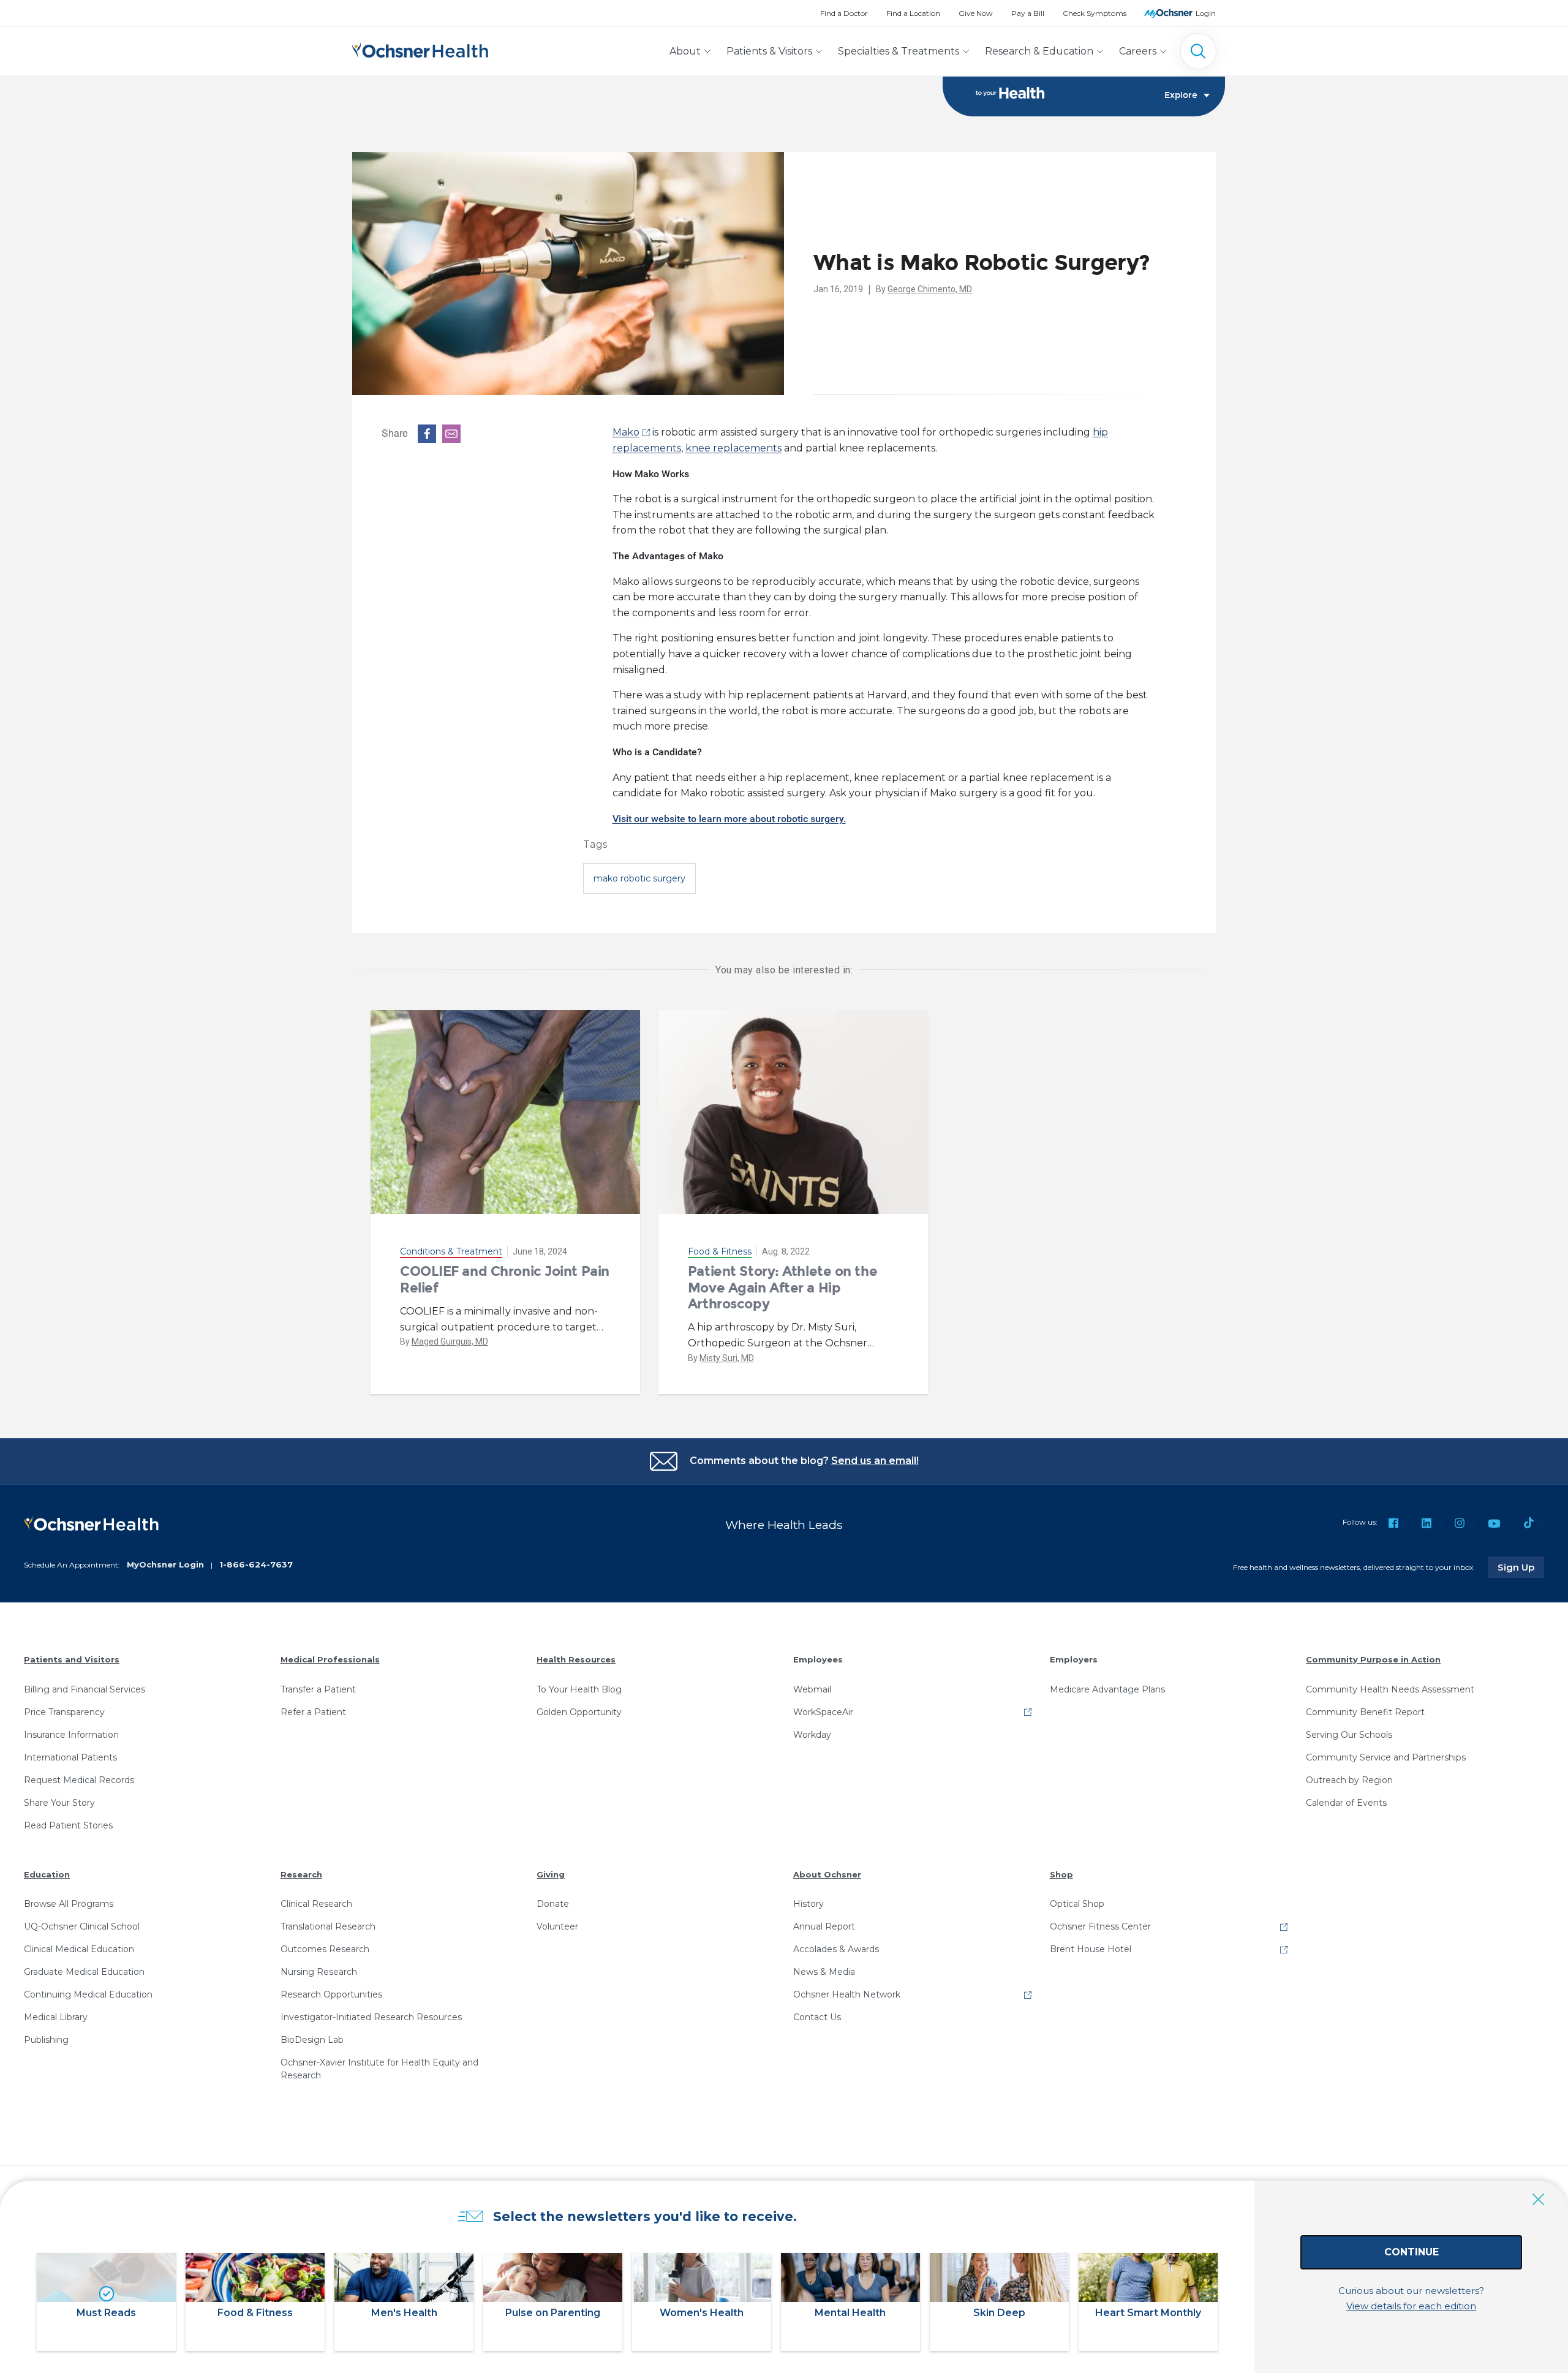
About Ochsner (827, 1874)
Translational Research (328, 1926)
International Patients (70, 1757)
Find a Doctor (844, 13)
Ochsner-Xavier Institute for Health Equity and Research (379, 2069)
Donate (553, 1904)
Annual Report (824, 1926)
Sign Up (1521, 1567)
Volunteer (557, 1926)
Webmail (812, 1689)
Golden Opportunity (579, 1712)
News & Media (824, 1972)
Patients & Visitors (769, 51)
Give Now (976, 13)
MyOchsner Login (165, 1564)
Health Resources (576, 1659)
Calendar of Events (1346, 1803)
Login (1206, 13)
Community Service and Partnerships (1386, 1757)
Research (301, 1874)
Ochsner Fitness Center (1100, 1926)
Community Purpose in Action (1373, 1659)
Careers (1138, 51)
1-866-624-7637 (256, 1564)
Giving (551, 1874)
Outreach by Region (1349, 1780)
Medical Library (56, 2017)
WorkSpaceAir (823, 1712)
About (685, 51)
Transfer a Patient (318, 1689)
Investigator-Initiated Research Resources (371, 2017)
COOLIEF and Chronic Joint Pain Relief (505, 1279)
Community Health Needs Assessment (1390, 1689)
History (809, 1904)
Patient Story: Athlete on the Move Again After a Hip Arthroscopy (782, 1288)
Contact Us (817, 2017)
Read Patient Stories (68, 1825)
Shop (1061, 1874)
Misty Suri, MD (727, 1358)
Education (47, 1874)
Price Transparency (64, 1712)
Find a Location (913, 13)
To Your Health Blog (579, 1689)
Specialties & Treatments (899, 51)
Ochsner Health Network (847, 1994)
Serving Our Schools (1349, 1735)
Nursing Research (319, 1972)
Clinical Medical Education (79, 1949)
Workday (812, 1735)
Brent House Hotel (1091, 1949)
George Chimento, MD (930, 289)
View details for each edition (1411, 2306)
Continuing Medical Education (88, 1994)
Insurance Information (71, 1735)
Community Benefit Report (1365, 1712)
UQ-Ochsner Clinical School (82, 1926)
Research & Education (1039, 51)
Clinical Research (316, 1904)
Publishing (46, 2040)
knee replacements (733, 448)
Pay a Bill (1028, 13)
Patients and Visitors (72, 1659)
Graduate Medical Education (84, 1972)
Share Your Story (59, 1803)
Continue (1412, 2252)
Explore (1181, 96)
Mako (626, 432)
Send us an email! (875, 1461)
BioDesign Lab (312, 2040)
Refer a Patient (313, 1712)
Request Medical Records (79, 1780)
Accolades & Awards (836, 1949)
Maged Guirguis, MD (450, 1341)
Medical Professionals (330, 1659)
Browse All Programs (69, 1904)
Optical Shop (1077, 1904)
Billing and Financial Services (85, 1689)
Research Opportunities (331, 1994)
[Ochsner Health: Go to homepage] (420, 49)
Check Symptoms (1095, 13)
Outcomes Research (325, 1949)
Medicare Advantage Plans (1107, 1689)
